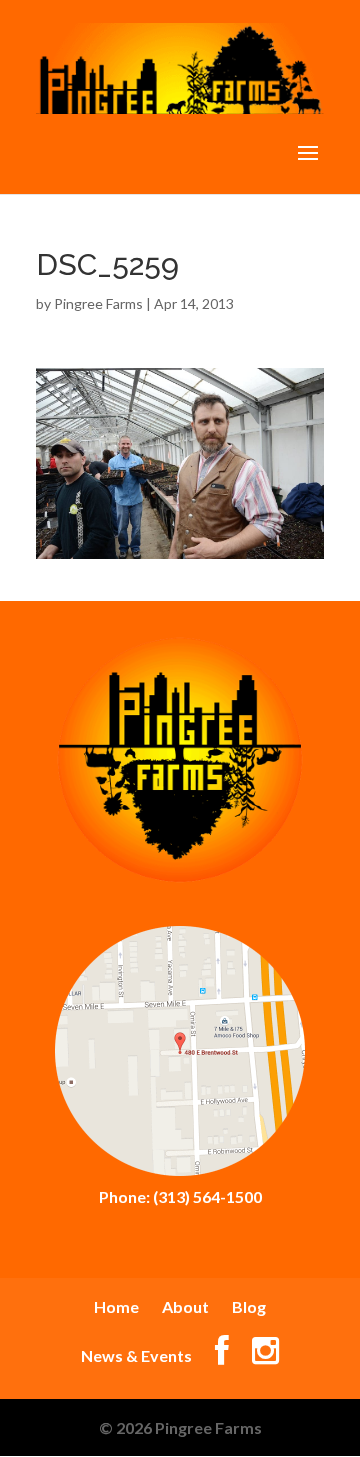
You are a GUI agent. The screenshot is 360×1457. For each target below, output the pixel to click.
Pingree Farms (98, 303)
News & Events (136, 1355)
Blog (249, 1306)
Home (116, 1306)
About (185, 1306)
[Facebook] (222, 1355)
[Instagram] (265, 1355)
